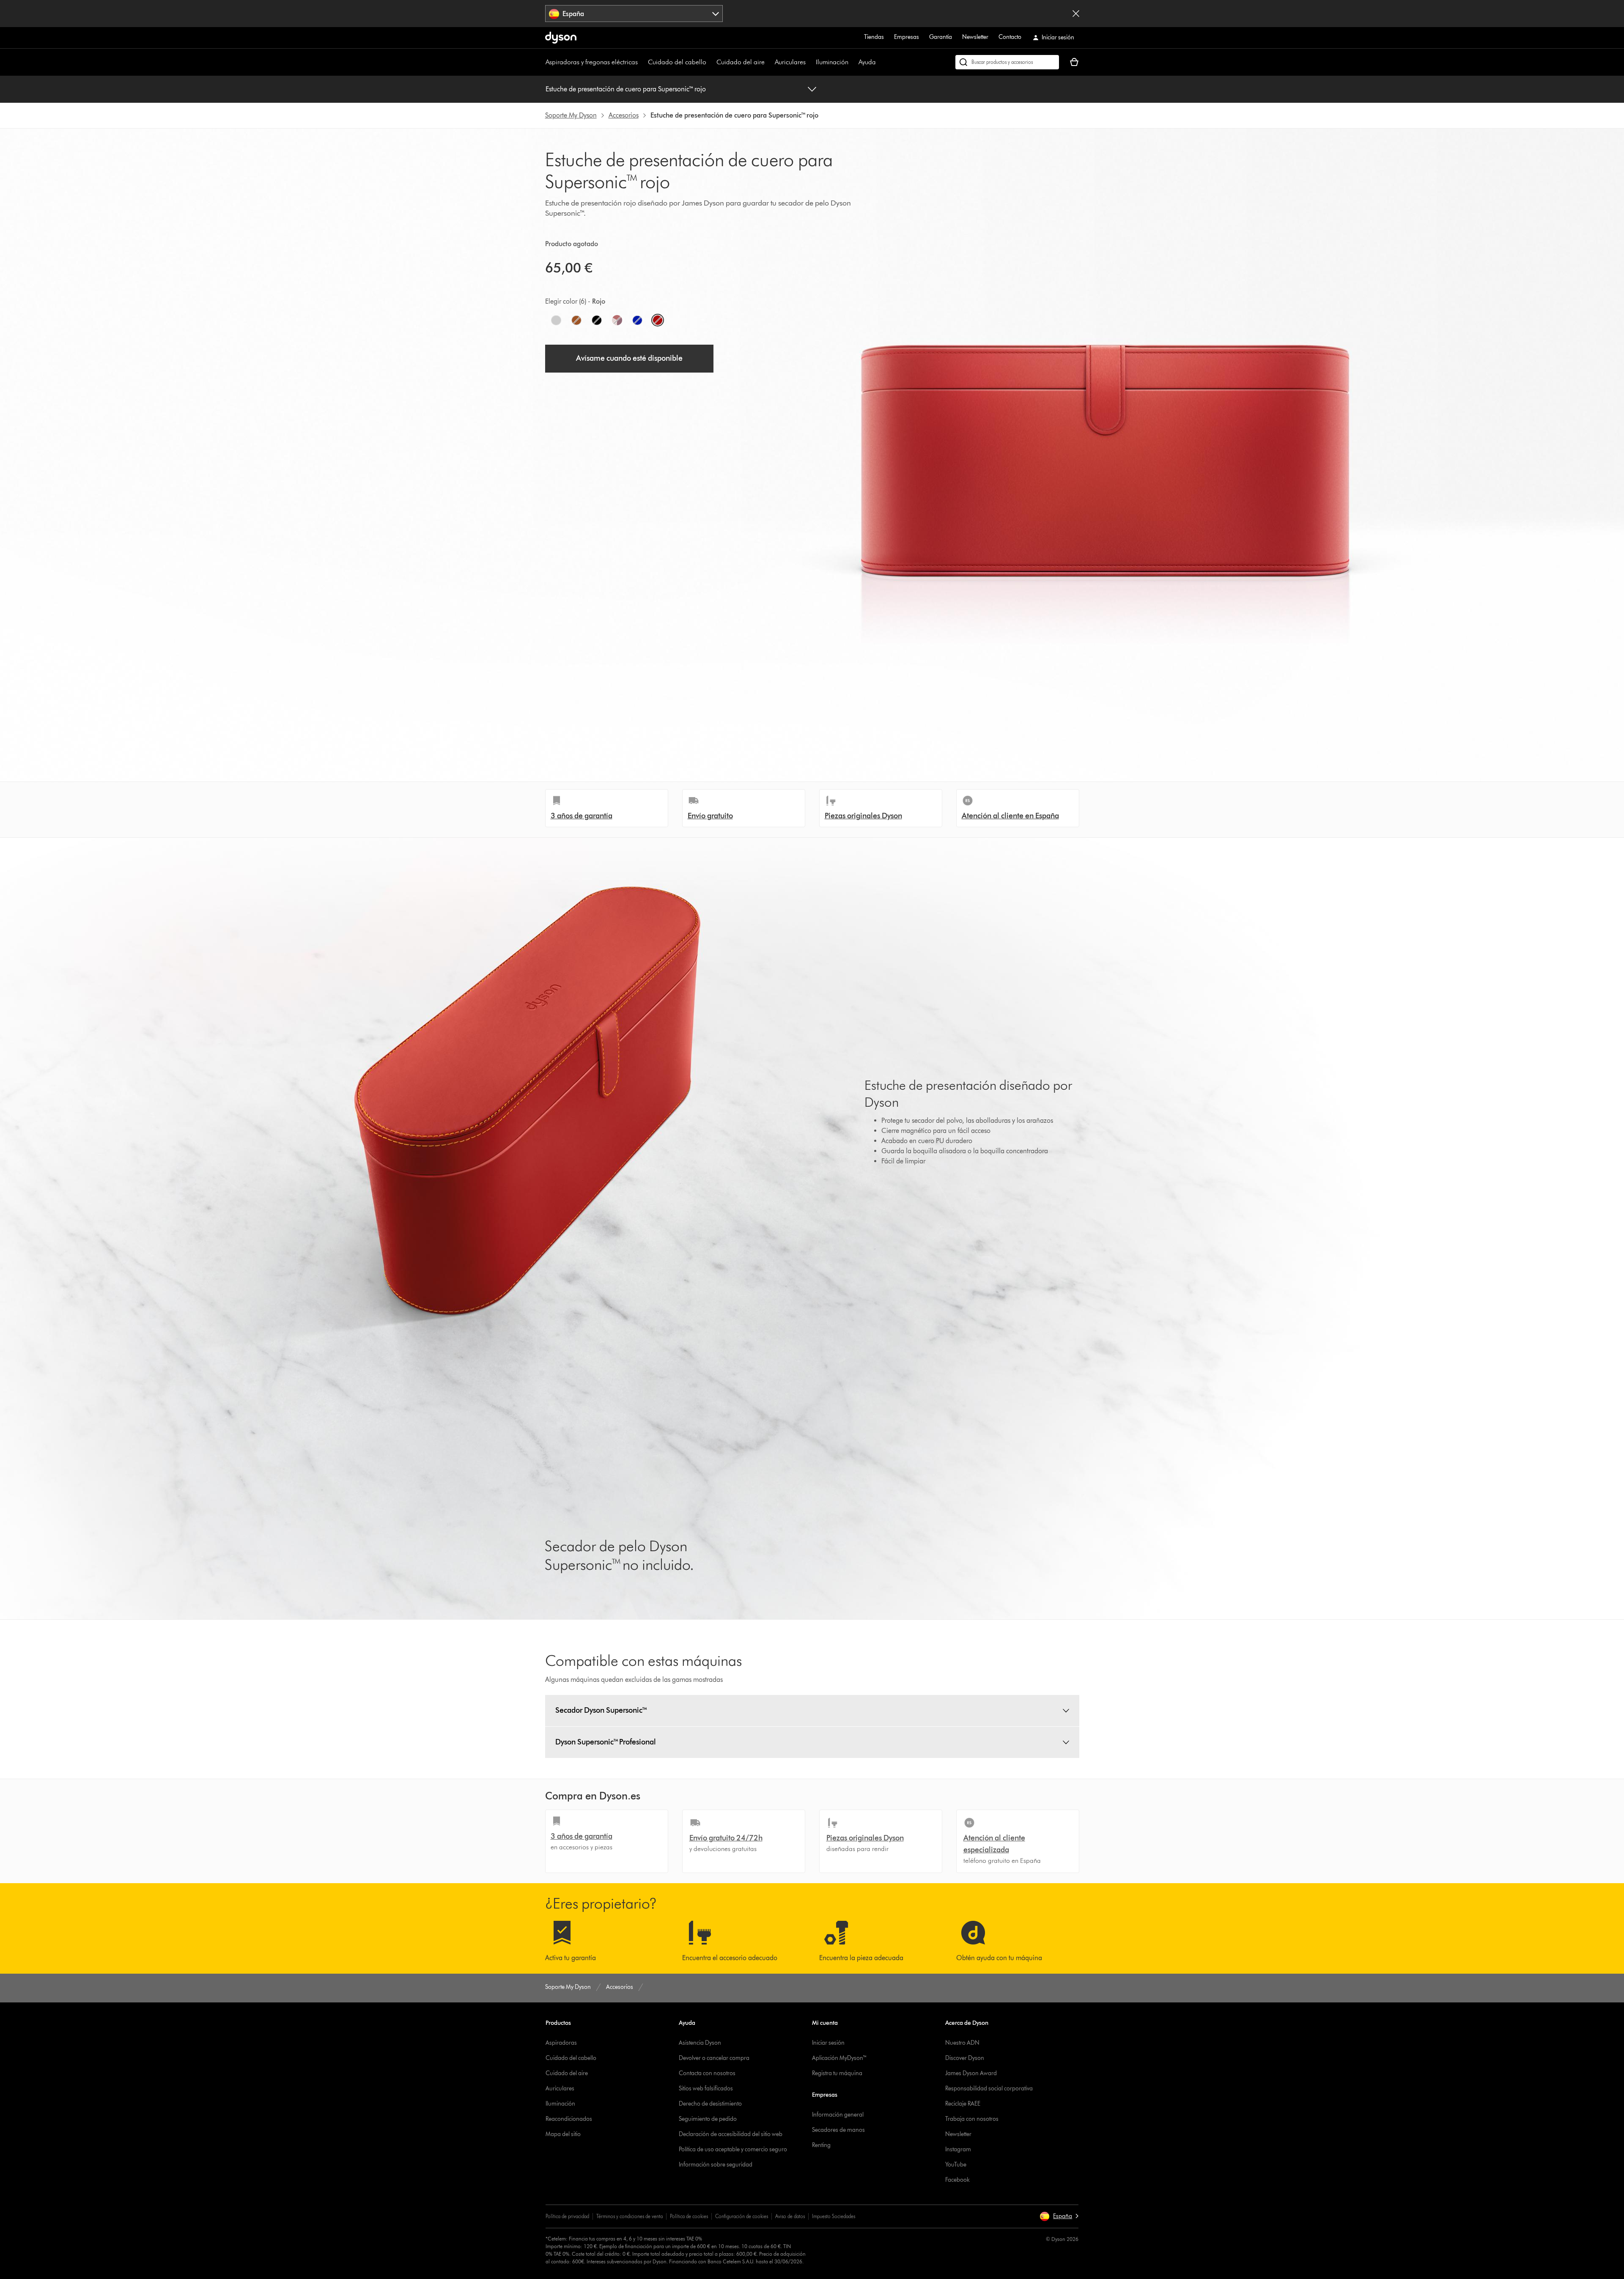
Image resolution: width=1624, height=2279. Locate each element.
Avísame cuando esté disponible (629, 358)
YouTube (956, 2165)
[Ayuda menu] (880, 62)
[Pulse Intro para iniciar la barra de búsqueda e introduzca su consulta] (1007, 62)
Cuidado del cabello (677, 62)
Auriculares (790, 62)
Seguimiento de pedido (708, 2119)
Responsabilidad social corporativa (989, 2088)
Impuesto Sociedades (834, 2216)
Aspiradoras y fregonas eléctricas (592, 62)
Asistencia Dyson (700, 2043)
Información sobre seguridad (716, 2165)
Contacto (1010, 37)
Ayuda (867, 62)
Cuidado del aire (741, 62)
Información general (838, 2115)
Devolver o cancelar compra (714, 2058)
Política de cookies (689, 2216)
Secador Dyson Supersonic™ (601, 1710)
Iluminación (832, 62)
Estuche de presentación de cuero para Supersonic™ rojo (626, 89)
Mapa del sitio (563, 2134)
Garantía (941, 37)
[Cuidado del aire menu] (769, 62)
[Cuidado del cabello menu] (710, 62)
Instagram (958, 2149)
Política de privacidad (567, 2216)
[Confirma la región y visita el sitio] (1076, 14)
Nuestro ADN (962, 2043)
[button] (1059, 2216)
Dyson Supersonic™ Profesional (606, 1742)
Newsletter (975, 37)
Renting (821, 2145)
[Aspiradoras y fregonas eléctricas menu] (642, 62)
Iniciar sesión (828, 2043)
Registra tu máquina (837, 2073)
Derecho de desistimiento (710, 2104)
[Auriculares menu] (810, 62)
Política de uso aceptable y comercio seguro (733, 2149)
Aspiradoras (561, 2043)
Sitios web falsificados (706, 2088)
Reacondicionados (569, 2119)
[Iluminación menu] (853, 62)
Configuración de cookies (742, 2216)
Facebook (957, 2180)
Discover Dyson (965, 2058)
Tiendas (874, 37)
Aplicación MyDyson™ (839, 2058)
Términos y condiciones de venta (630, 2216)
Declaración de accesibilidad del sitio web (731, 2134)
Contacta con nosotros (707, 2073)
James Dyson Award (971, 2073)
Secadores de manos (838, 2130)
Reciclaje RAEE (963, 2104)
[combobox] (634, 14)
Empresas (907, 37)
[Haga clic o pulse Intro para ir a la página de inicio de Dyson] (561, 38)
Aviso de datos (790, 2216)
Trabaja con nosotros (972, 2119)
